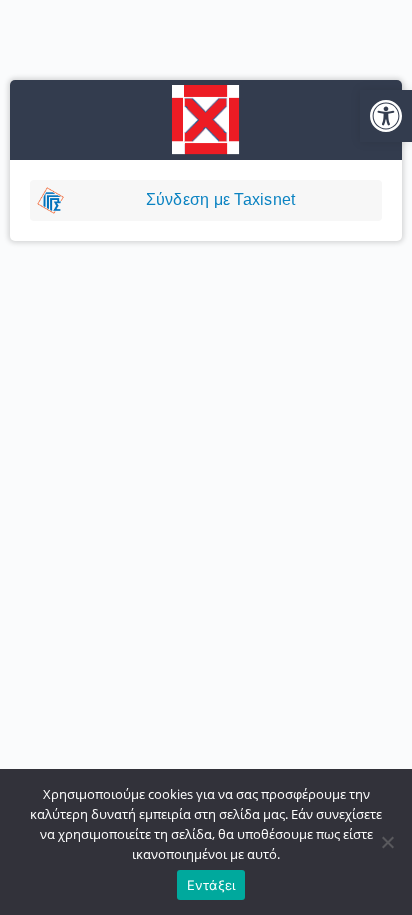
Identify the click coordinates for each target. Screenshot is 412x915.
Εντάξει (211, 885)
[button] (386, 116)
